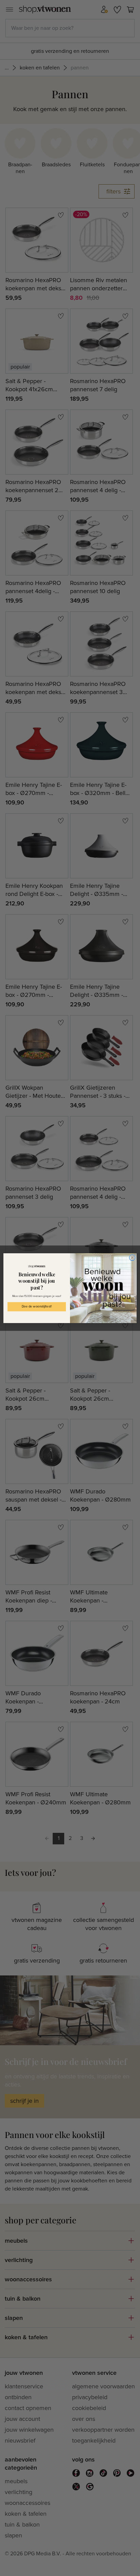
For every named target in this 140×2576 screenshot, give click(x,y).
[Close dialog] (132, 1258)
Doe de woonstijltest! (37, 1306)
